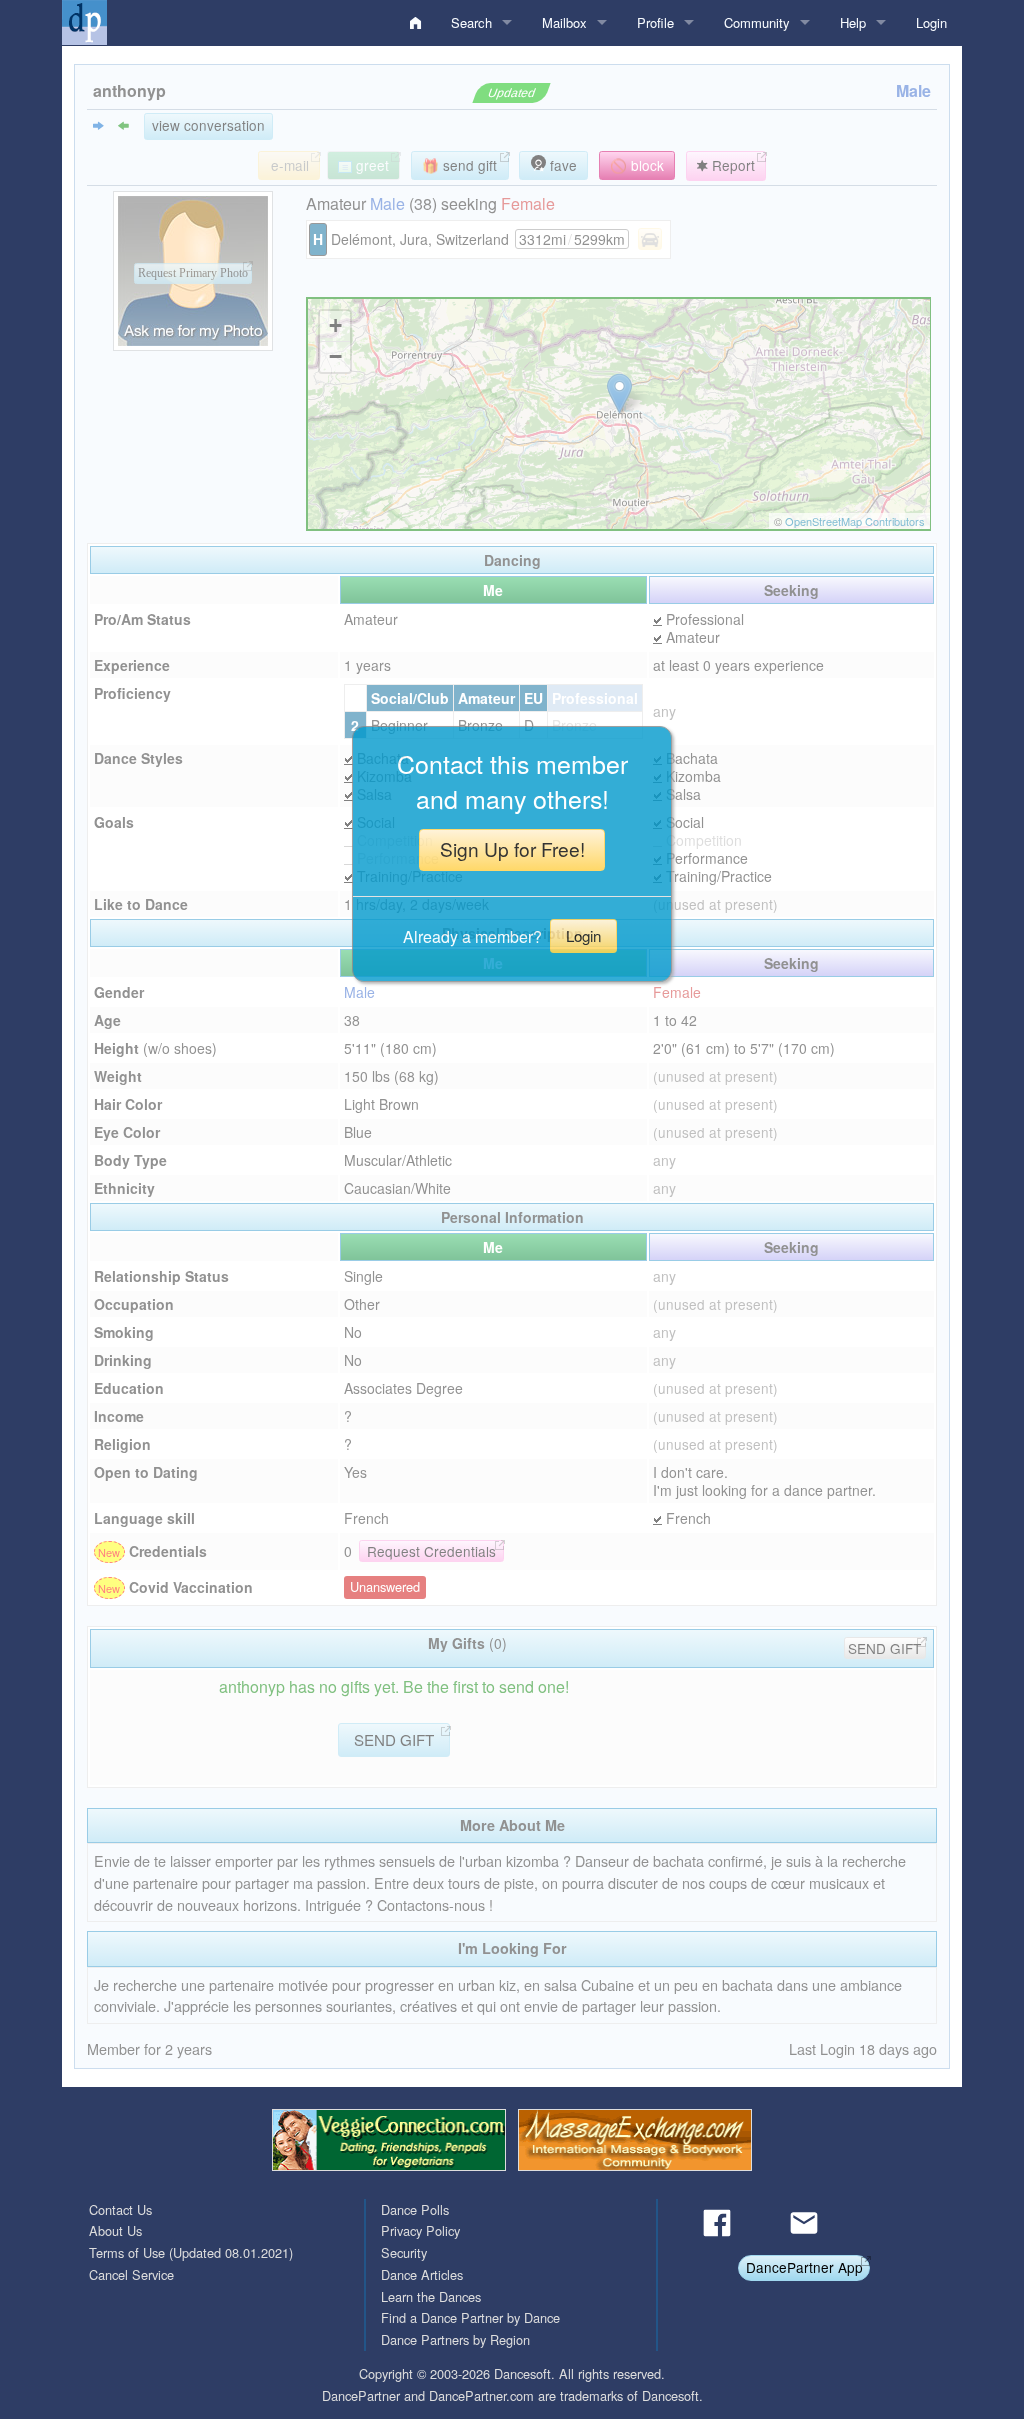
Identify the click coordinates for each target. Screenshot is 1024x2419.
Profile (655, 22)
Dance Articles (422, 2274)
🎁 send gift (459, 165)
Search (471, 22)
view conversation (208, 125)
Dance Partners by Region (455, 2339)
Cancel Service (131, 2274)
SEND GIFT (884, 1648)
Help (853, 22)
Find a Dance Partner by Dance (470, 2317)
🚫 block (637, 165)
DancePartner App (804, 2267)
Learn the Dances (431, 2296)
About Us (115, 2230)
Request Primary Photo (193, 274)
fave (561, 165)
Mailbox (564, 22)
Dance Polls (415, 2209)
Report (731, 165)
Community (757, 22)
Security (404, 2252)
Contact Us (120, 2209)
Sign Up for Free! (512, 848)
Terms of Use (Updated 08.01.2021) (191, 2252)
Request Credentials (431, 1551)
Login (931, 22)
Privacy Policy (420, 2230)
